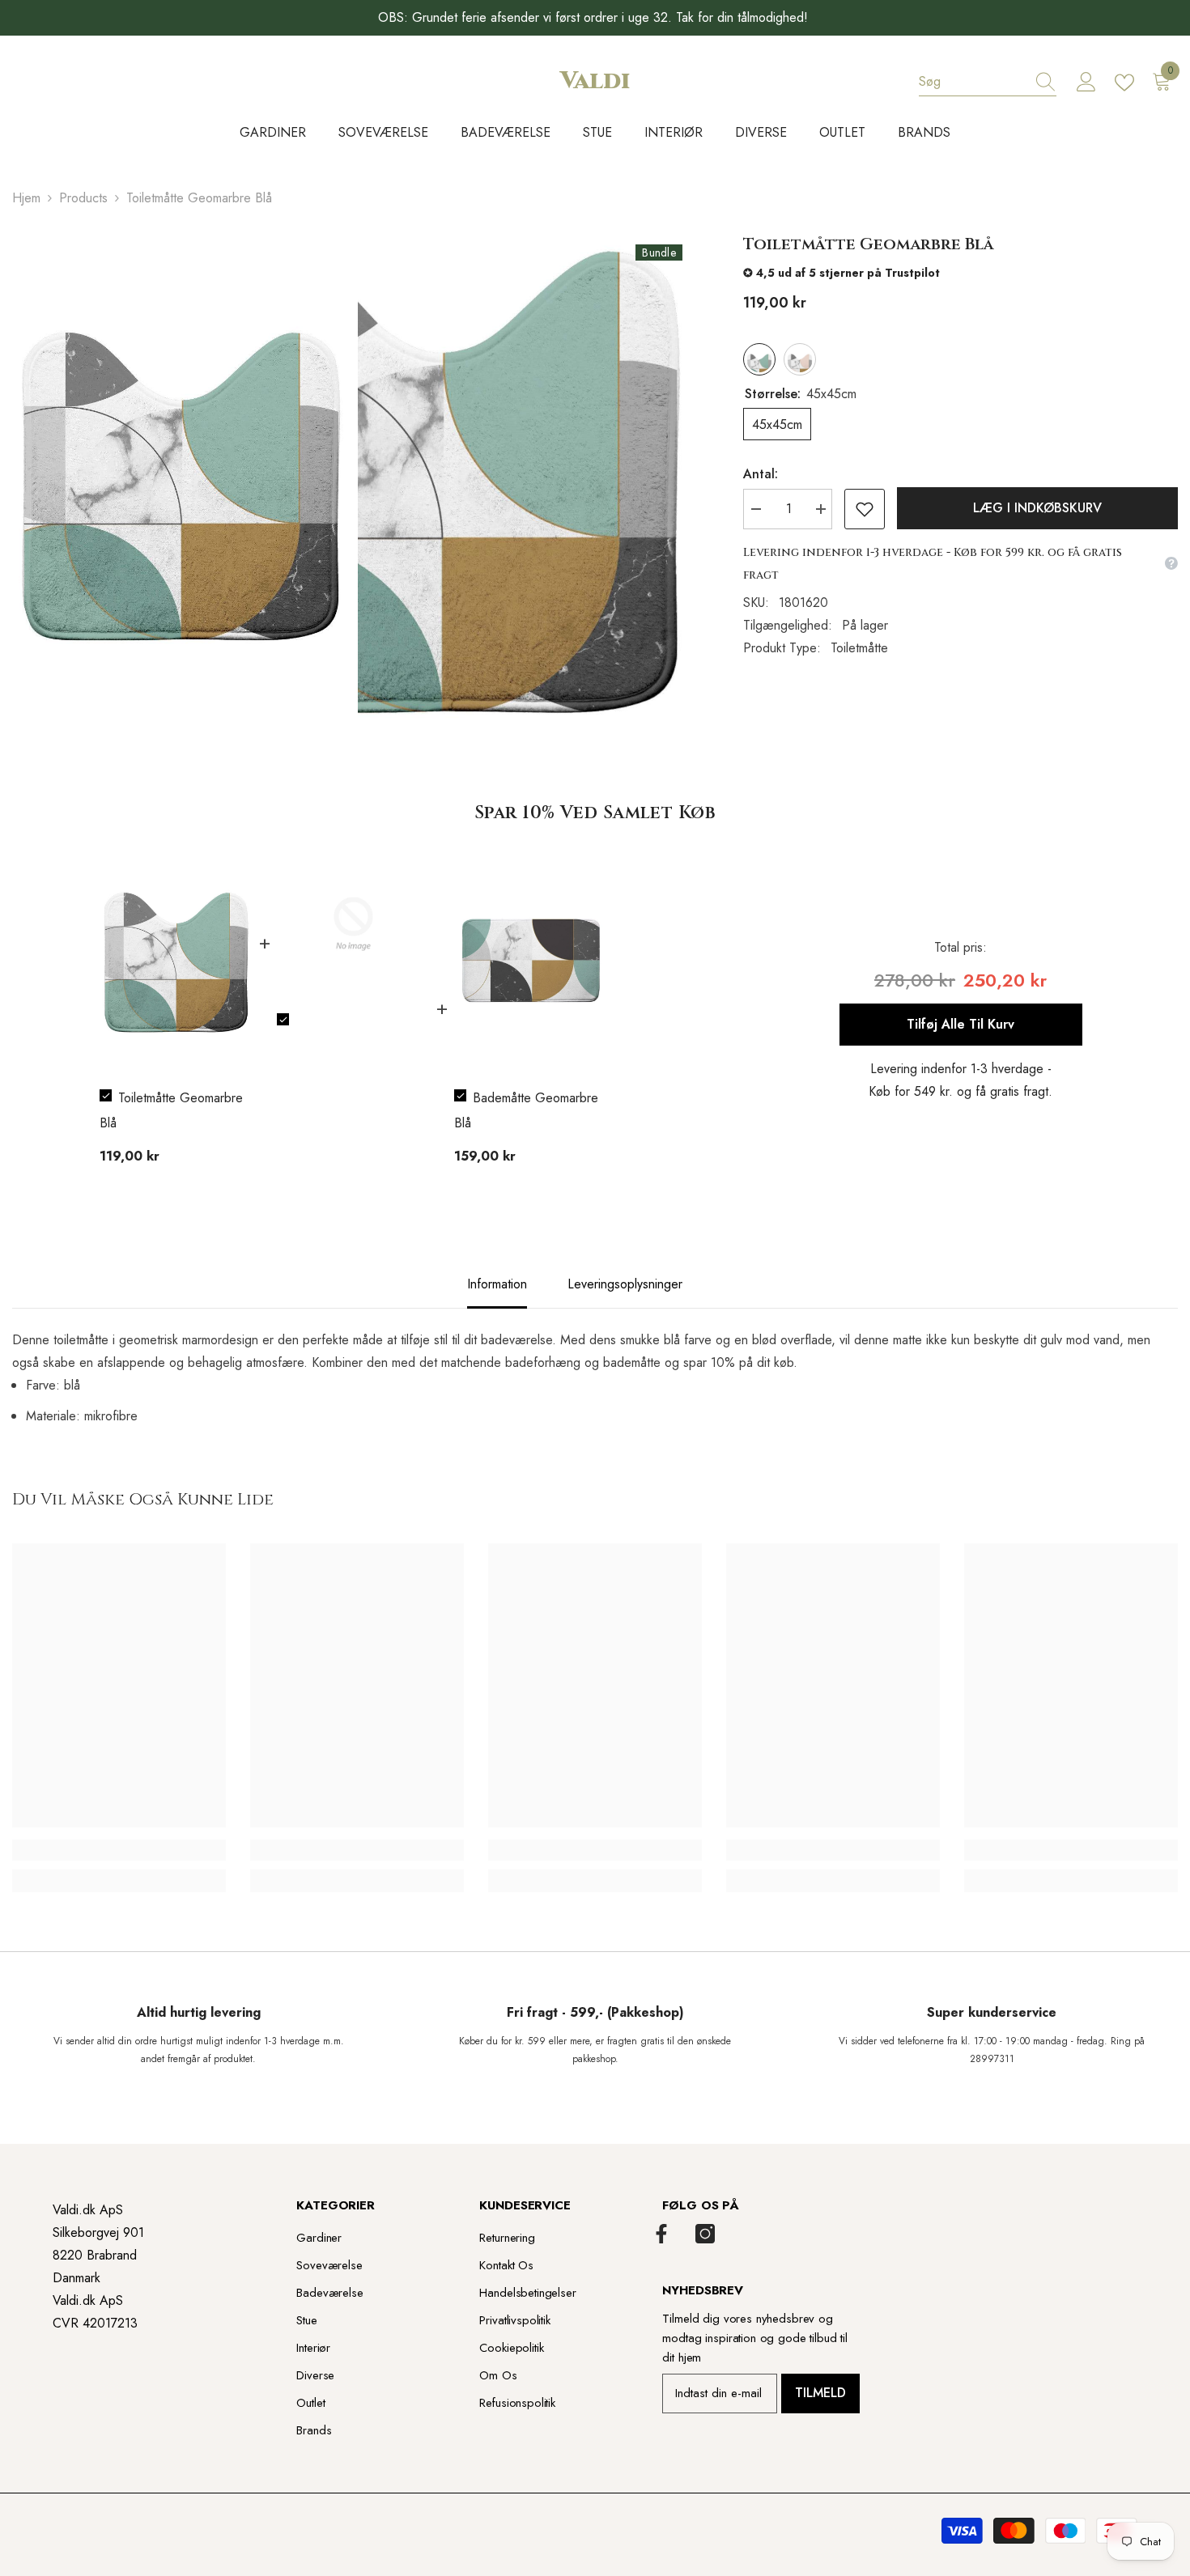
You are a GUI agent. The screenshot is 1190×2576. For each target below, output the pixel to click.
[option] (176, 1014)
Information (497, 1284)
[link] (119, 1850)
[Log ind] (1086, 83)
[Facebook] (661, 2234)
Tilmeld (820, 2393)
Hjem (26, 198)
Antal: (761, 474)
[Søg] (988, 82)
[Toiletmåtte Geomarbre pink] (800, 359)
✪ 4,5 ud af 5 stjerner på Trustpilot (841, 273)
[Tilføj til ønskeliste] (865, 509)
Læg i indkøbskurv (1037, 508)
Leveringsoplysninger (625, 1284)
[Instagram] (705, 2234)
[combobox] (972, 82)
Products (83, 198)
